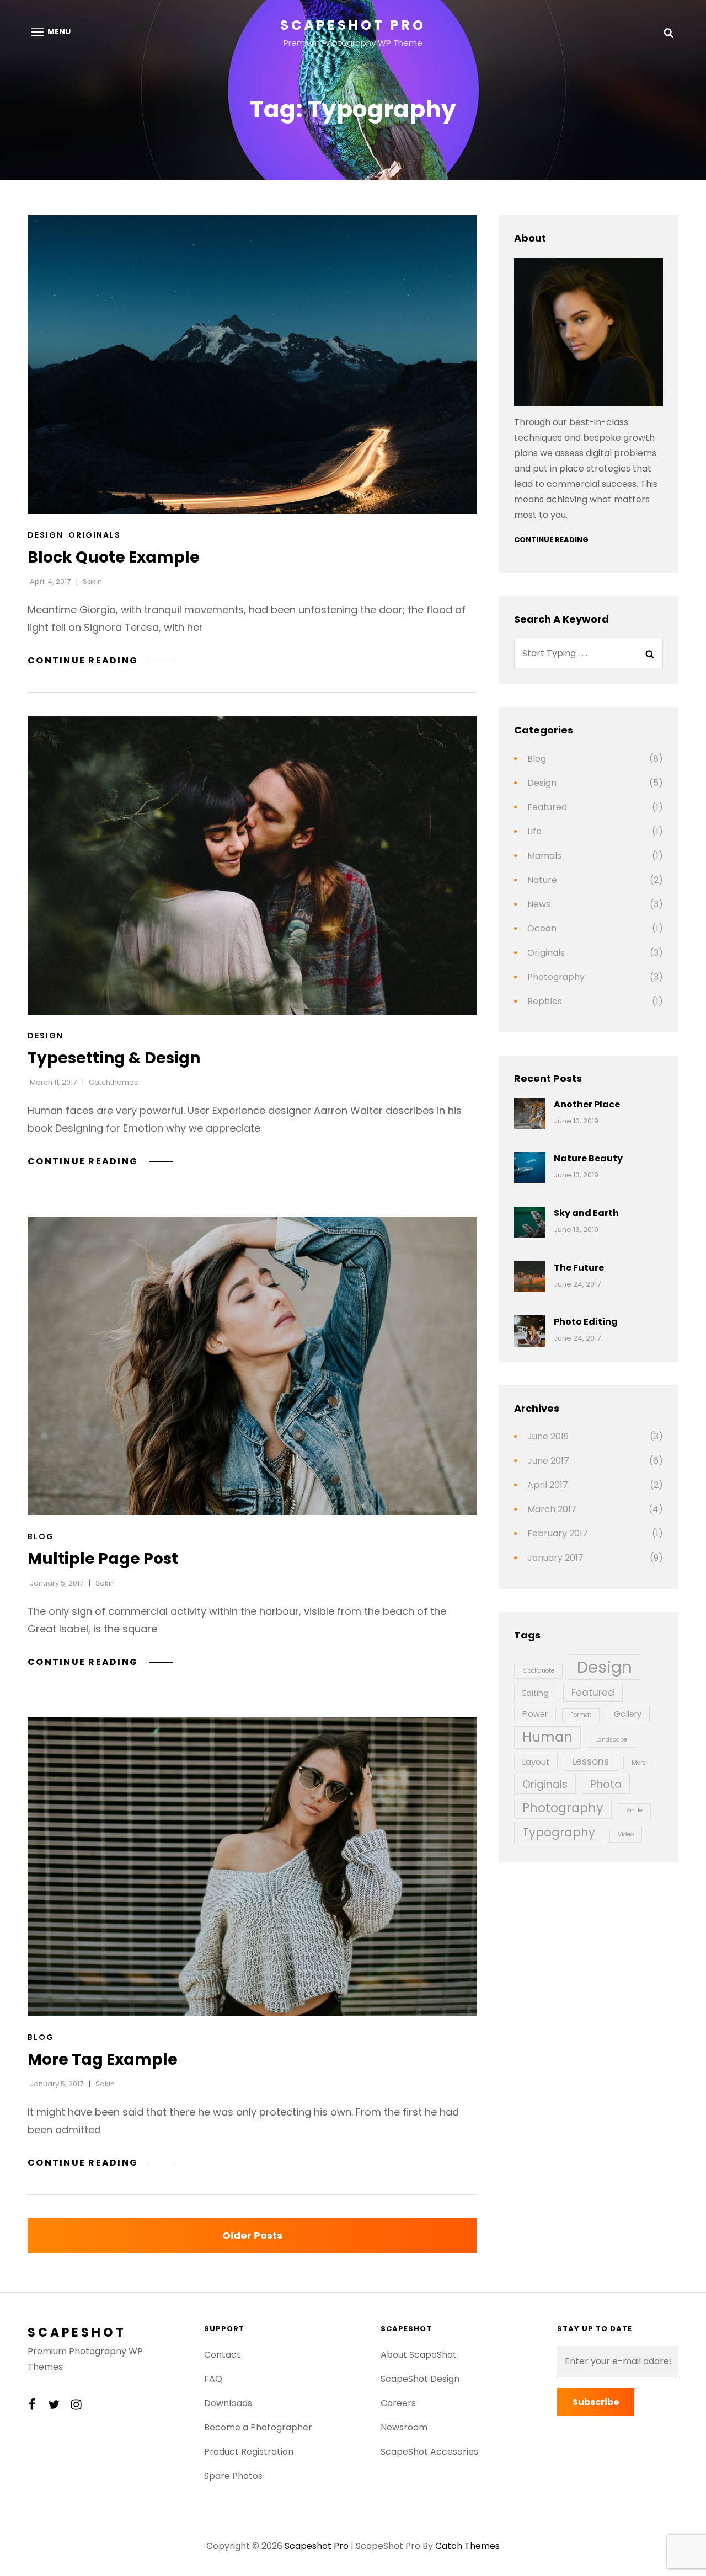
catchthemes (113, 1082)
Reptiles (545, 1001)
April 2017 (548, 1485)
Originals (95, 535)
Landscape (611, 1740)
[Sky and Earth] (530, 1222)
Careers (398, 2403)
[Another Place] (530, 1114)
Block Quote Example (114, 557)
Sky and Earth (586, 1213)
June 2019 (548, 1436)
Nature (542, 880)
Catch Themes (467, 2546)
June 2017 (548, 1461)
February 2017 (558, 1533)
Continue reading (100, 660)
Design (46, 535)
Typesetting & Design (114, 1058)
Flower (535, 1714)
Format (581, 1715)
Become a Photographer (258, 2427)
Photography (556, 977)
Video (626, 1835)
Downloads (228, 2403)
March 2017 (552, 1509)
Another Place (587, 1104)
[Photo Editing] (530, 1331)
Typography (559, 1832)
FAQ (213, 2379)
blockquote (538, 1671)
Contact (222, 2355)
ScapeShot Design (420, 2379)
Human (547, 1737)
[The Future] (530, 1277)
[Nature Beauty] (530, 1168)
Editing (536, 1693)
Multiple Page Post (103, 1559)
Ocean (542, 928)
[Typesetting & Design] (252, 865)
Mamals (544, 856)
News (539, 904)
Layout (536, 1762)
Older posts (252, 2235)
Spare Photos (233, 2476)
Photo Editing (586, 1322)
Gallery (628, 1714)
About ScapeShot (419, 2355)
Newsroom (404, 2427)
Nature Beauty (588, 1158)
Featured (547, 807)
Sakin (92, 582)
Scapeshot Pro (353, 25)
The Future (579, 1268)
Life (534, 831)
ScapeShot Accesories (429, 2452)
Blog (41, 1536)
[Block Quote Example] (252, 365)
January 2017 (555, 1558)
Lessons (590, 1761)
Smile (634, 1810)
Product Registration (249, 2452)
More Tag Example (103, 2060)
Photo (606, 1784)
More (639, 1763)
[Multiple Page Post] (252, 1366)
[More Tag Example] (252, 1867)
